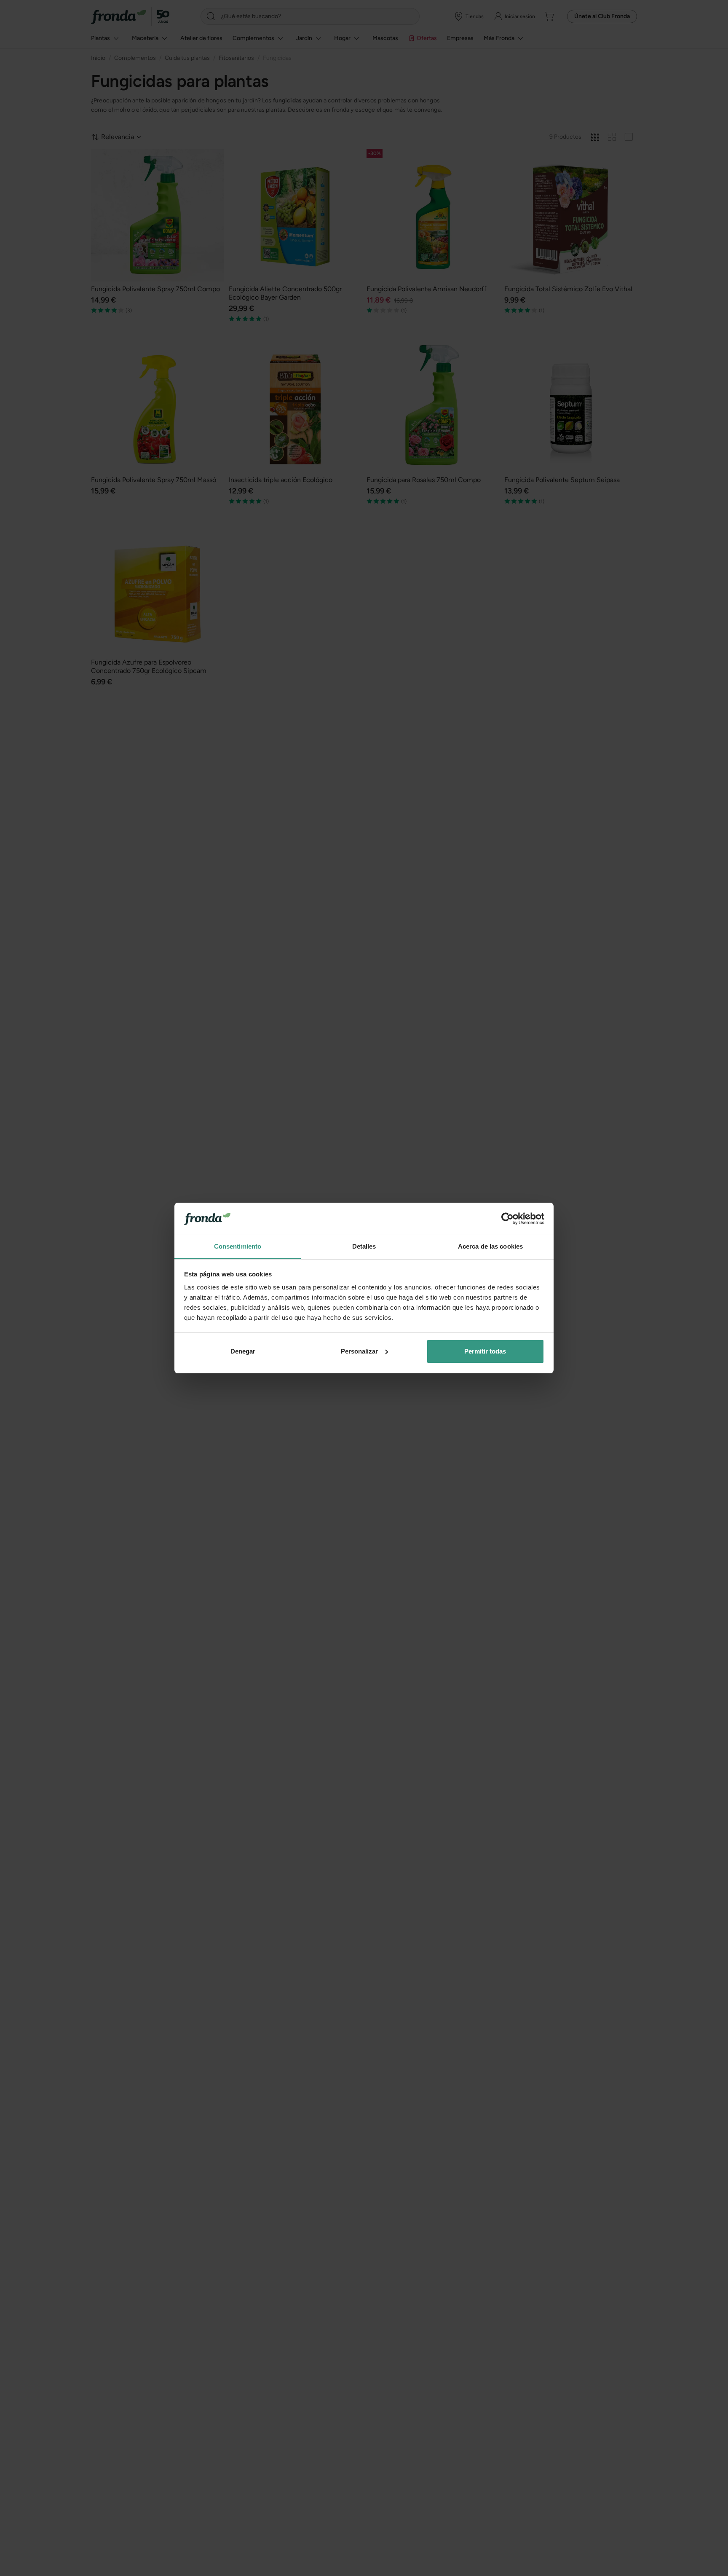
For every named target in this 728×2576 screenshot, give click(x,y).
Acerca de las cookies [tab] (490, 1246)
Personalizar (359, 1351)
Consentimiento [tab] (238, 1246)
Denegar (243, 1351)
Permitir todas (485, 1351)
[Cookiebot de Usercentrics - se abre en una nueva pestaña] (507, 1219)
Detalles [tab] (364, 1246)
